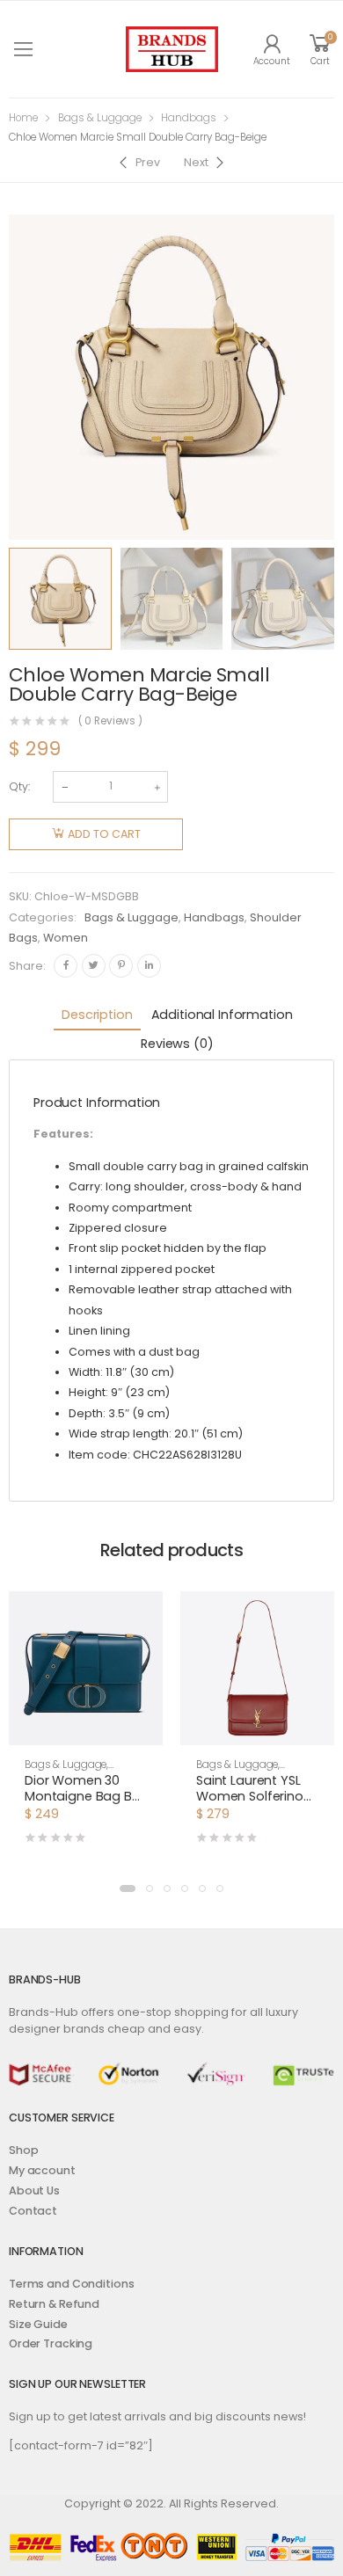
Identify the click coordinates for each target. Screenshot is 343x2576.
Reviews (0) (177, 1044)
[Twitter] (94, 966)
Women (66, 938)
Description (97, 1015)
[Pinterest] (121, 966)
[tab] (97, 1016)
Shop (24, 2150)
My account (42, 2170)
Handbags (189, 118)
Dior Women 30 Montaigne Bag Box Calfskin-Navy (86, 1796)
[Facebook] (66, 966)
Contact (33, 2211)
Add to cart (104, 834)
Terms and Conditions (71, 2284)
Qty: (19, 786)
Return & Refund (54, 2304)
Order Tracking (51, 2343)
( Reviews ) (111, 722)
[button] (128, 1888)
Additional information (222, 1015)
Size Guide (38, 2324)
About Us (34, 2190)
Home (23, 118)
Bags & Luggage (100, 118)
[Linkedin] (149, 966)
